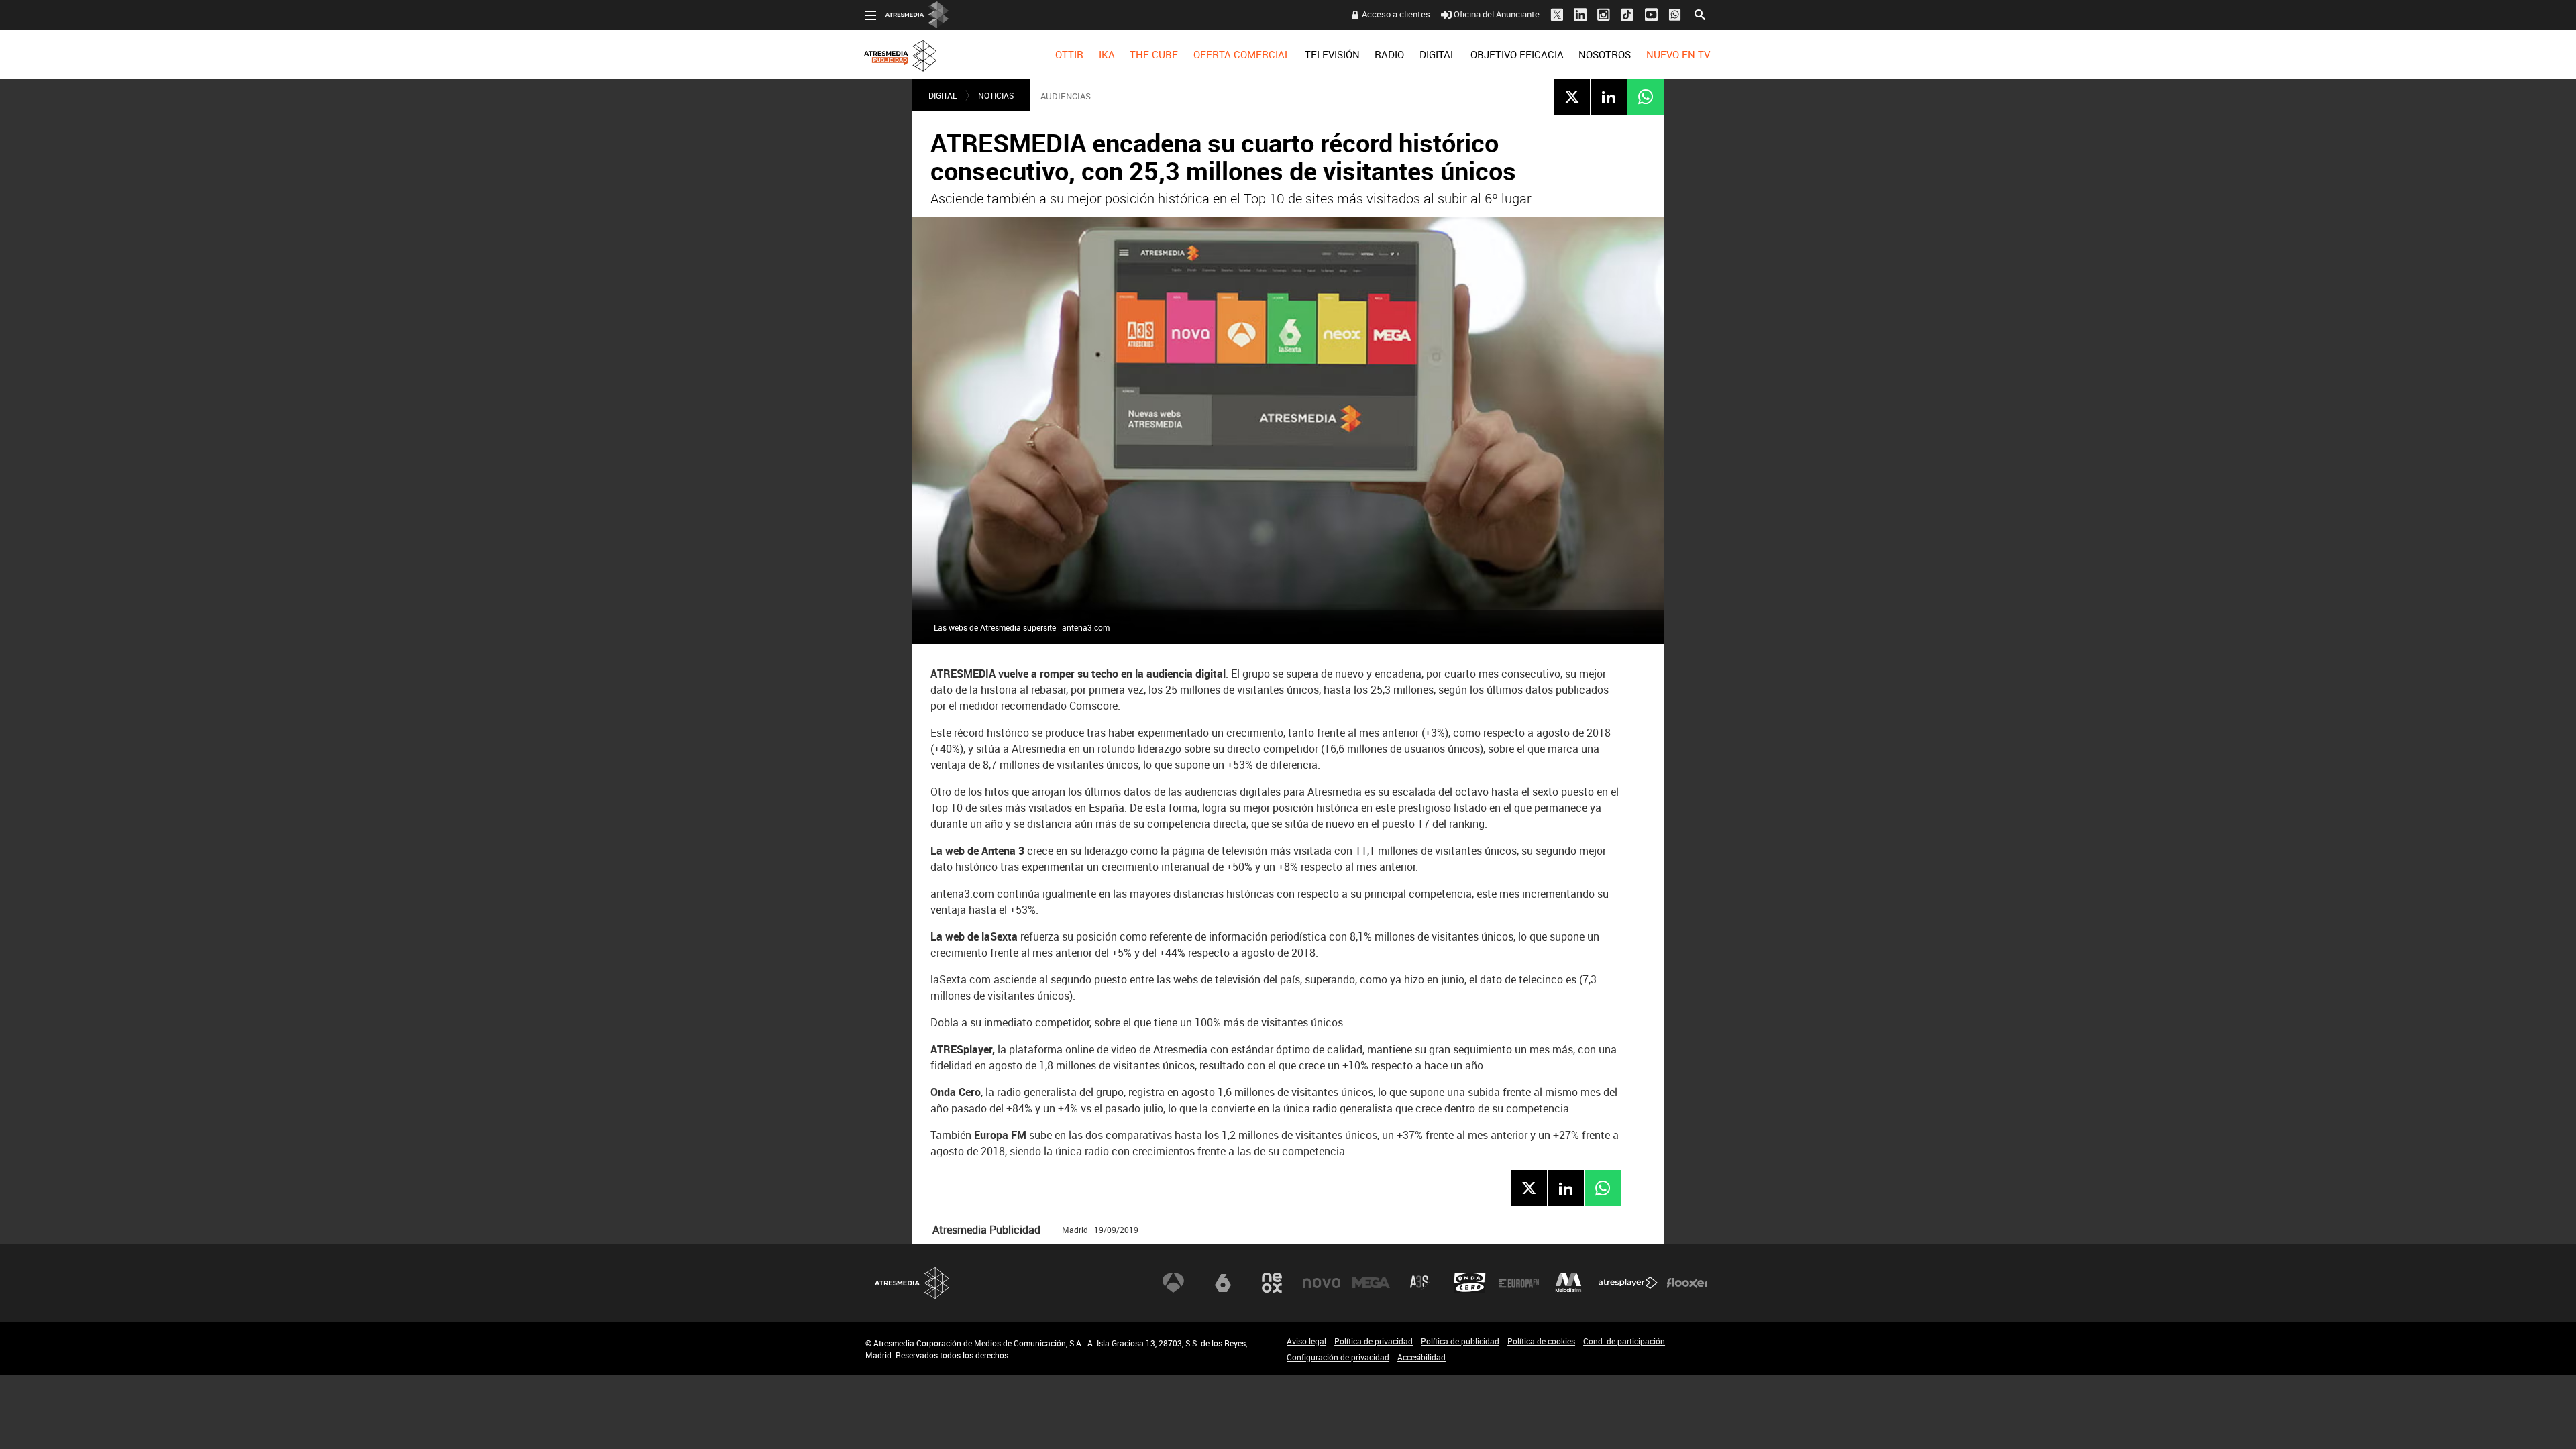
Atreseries (1420, 1283)
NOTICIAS (996, 95)
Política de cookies (1541, 1341)
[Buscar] (1700, 13)
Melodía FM (1568, 1283)
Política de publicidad (1460, 1341)
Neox (1272, 1283)
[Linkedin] (1609, 97)
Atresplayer (1628, 1283)
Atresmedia (912, 1283)
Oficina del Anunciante (1497, 14)
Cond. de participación (1624, 1341)
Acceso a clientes (1396, 14)
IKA (1107, 54)
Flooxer (1687, 1283)
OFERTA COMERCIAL (1242, 54)
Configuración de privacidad (1338, 1357)
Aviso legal (1306, 1341)
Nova (1322, 1283)
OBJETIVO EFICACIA (1517, 54)
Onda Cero (1470, 1283)
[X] (1572, 97)
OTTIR (1069, 54)
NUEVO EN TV (1678, 54)
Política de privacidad (1374, 1341)
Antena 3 (1173, 1283)
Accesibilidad (1421, 1357)
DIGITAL (1438, 54)
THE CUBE (1154, 54)
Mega (1371, 1283)
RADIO (1389, 54)
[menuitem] (1069, 54)
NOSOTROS (1605, 54)
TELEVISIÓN (1332, 54)
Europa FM (1519, 1283)
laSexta (1223, 1283)
